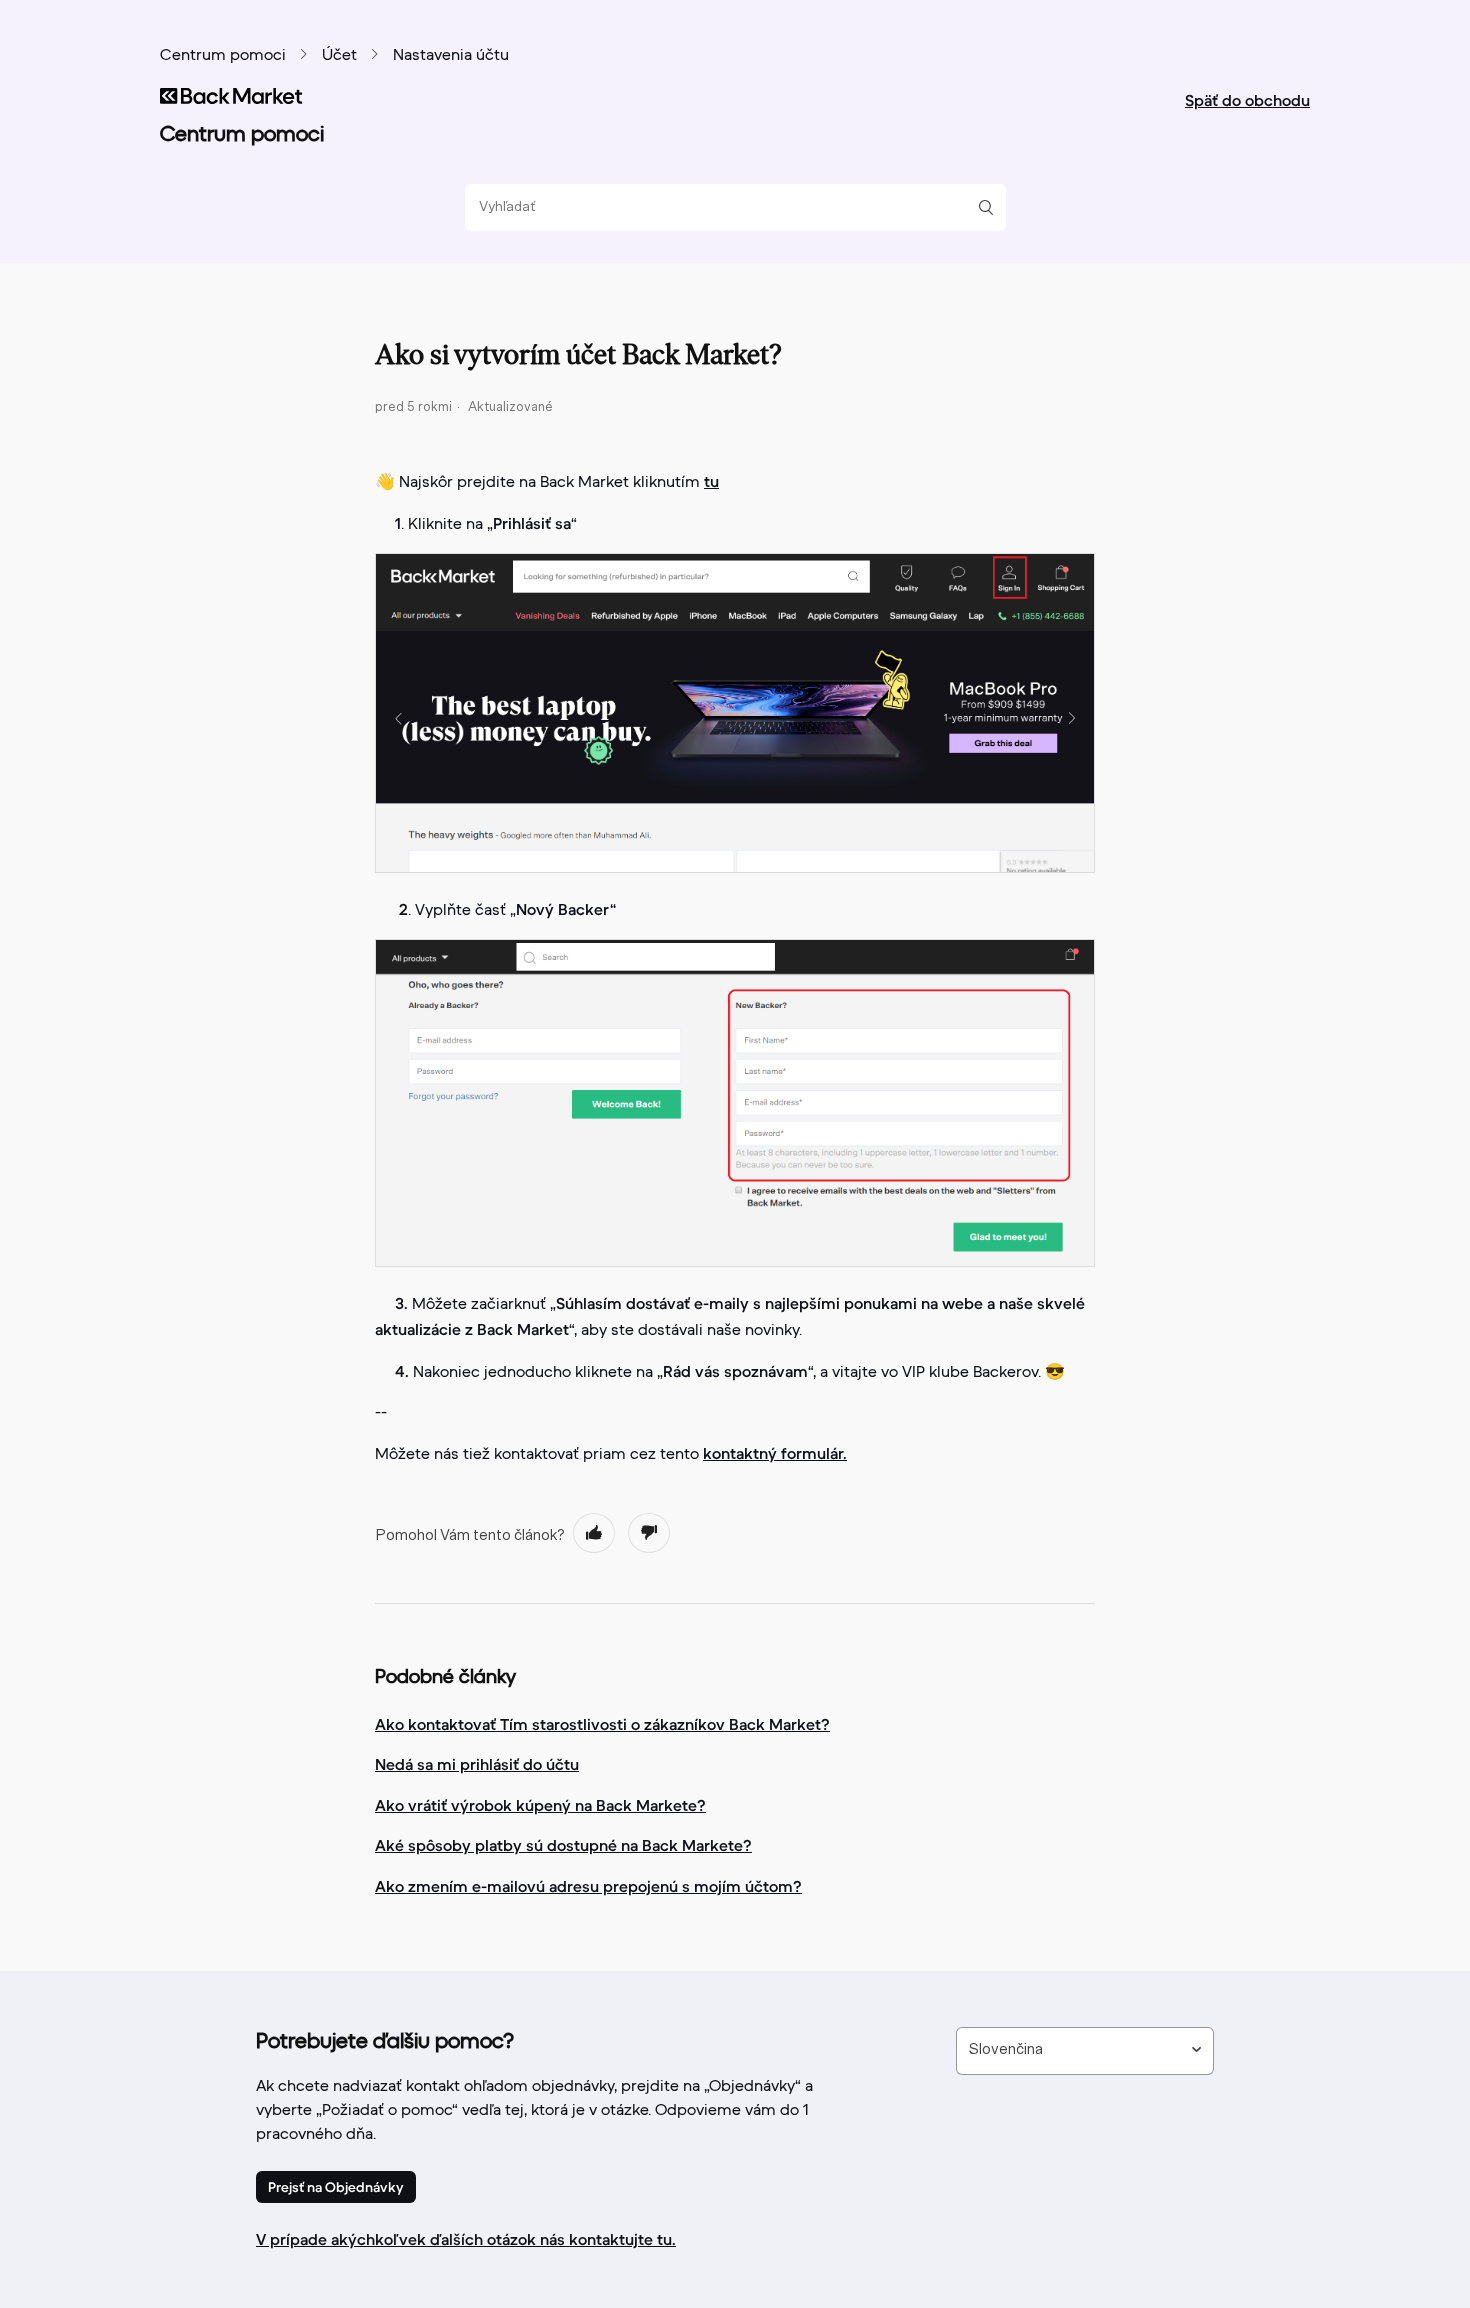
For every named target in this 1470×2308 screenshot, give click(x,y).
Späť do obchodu (1247, 100)
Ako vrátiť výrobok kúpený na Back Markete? (540, 1805)
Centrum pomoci (223, 56)
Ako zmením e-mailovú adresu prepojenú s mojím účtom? (588, 1886)
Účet (339, 56)
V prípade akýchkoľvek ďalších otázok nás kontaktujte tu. (466, 2239)
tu (711, 481)
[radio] (594, 1533)
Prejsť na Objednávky (336, 2187)
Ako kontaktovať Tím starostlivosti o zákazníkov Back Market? (602, 1724)
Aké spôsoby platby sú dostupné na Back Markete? (563, 1845)
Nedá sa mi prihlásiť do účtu (477, 1764)
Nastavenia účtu (451, 56)
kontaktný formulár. (775, 1453)
